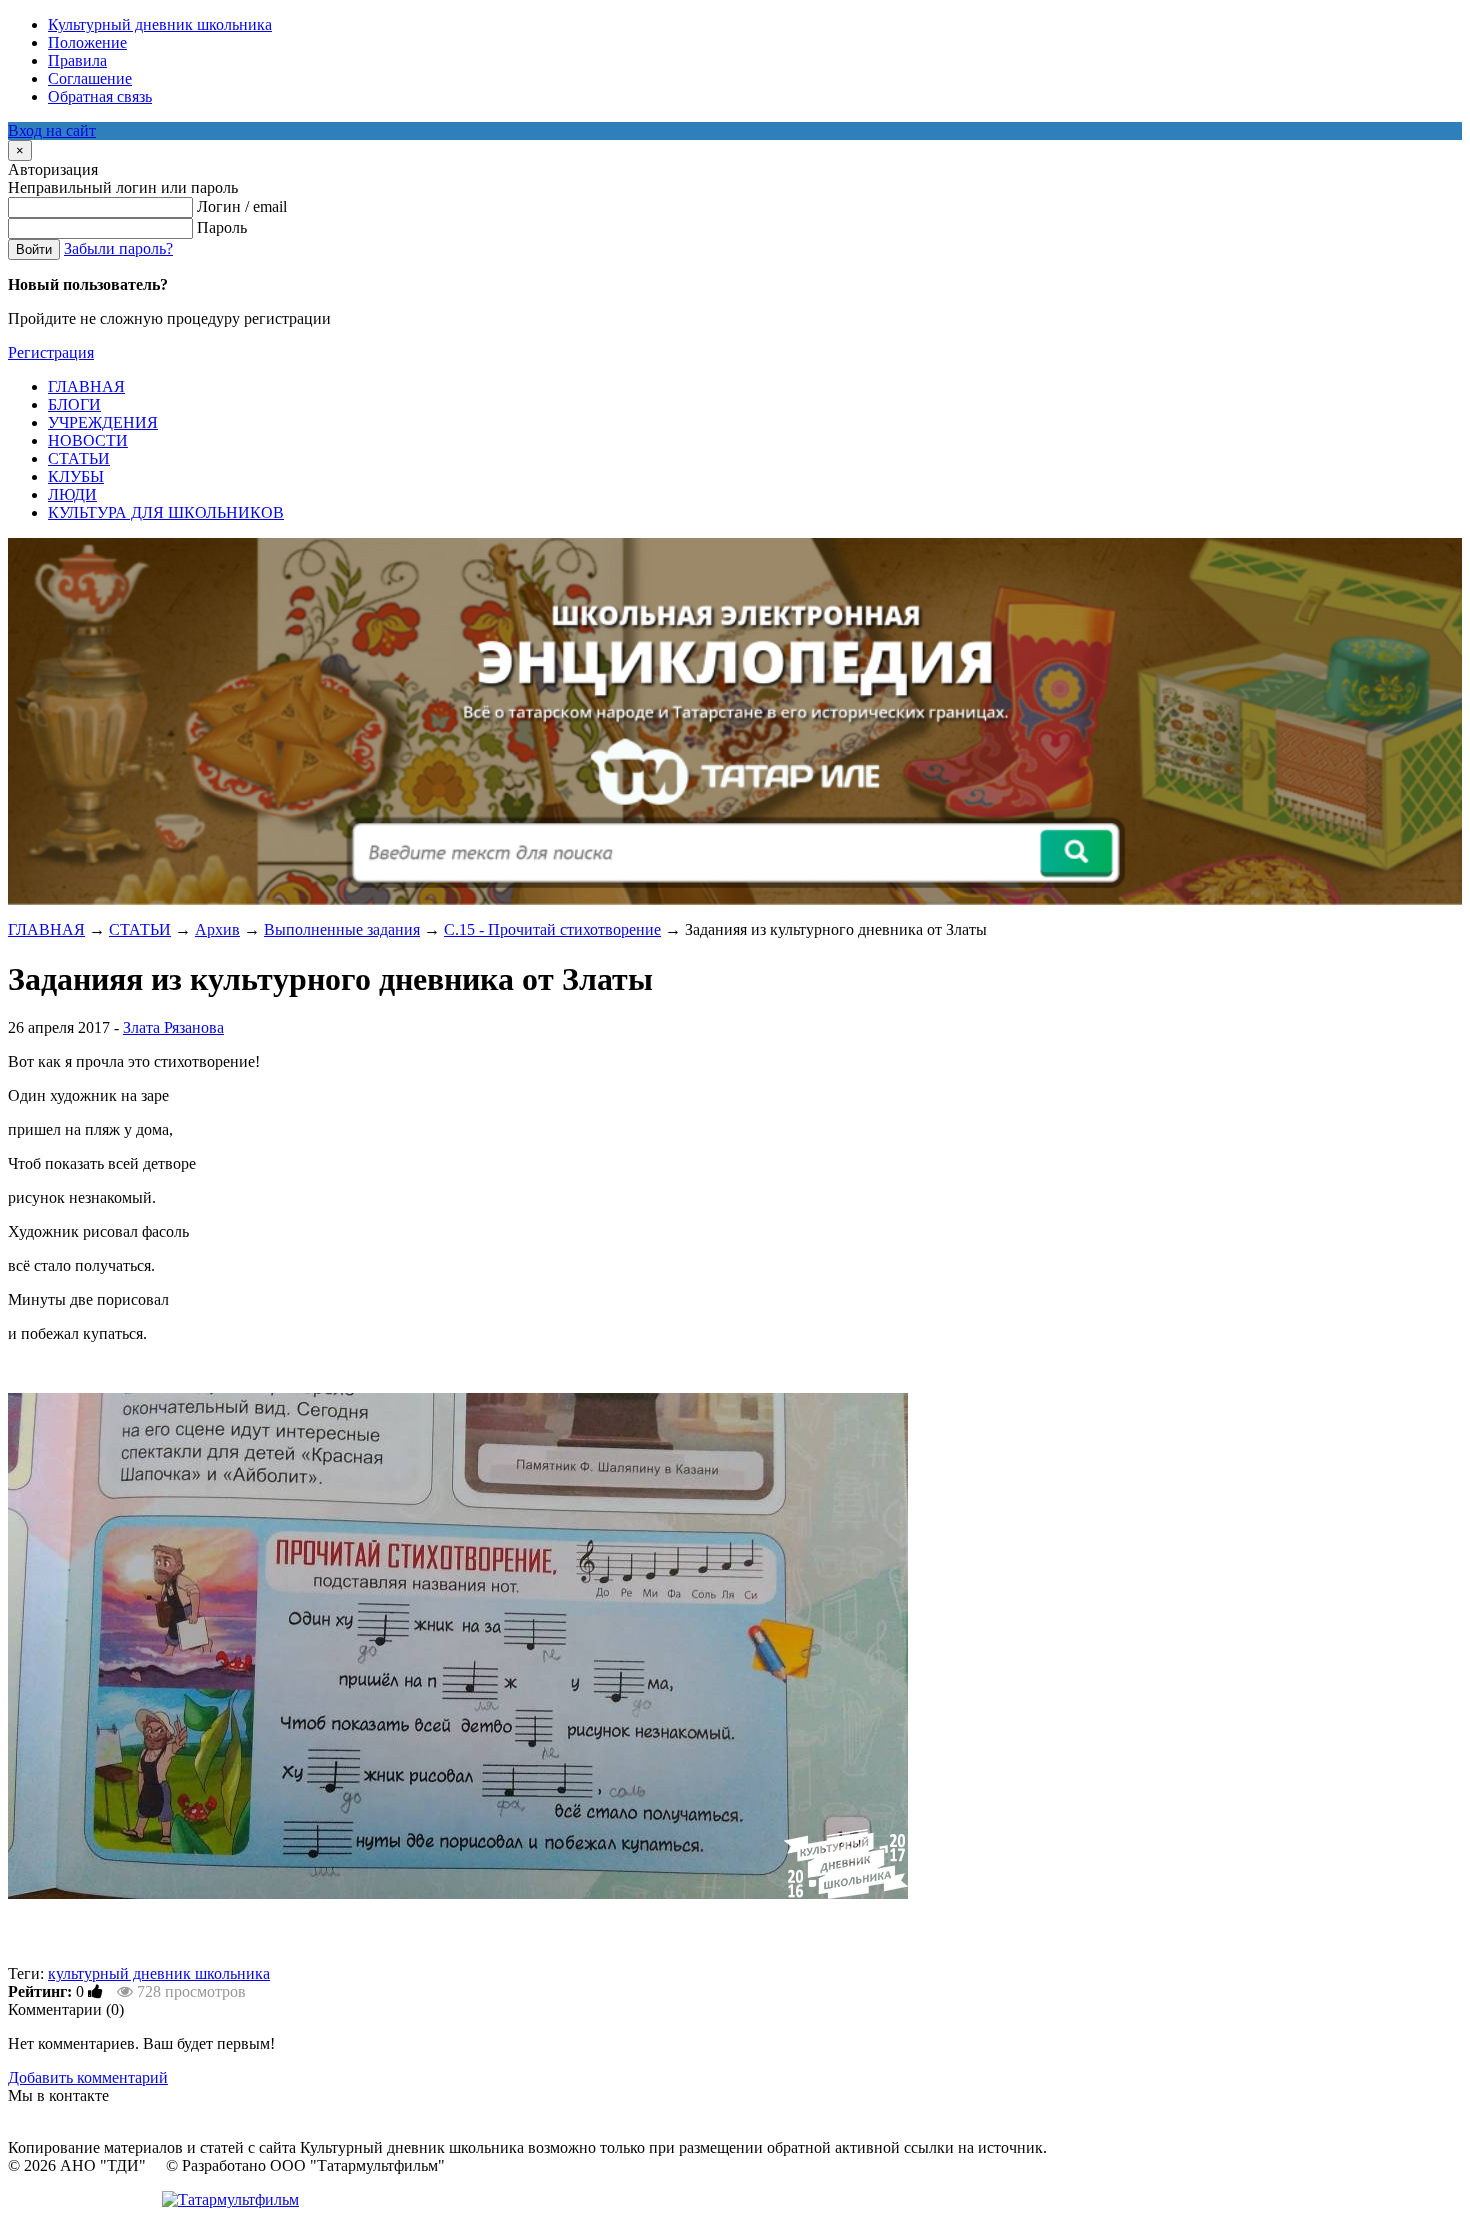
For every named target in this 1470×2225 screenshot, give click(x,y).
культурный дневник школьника (159, 1973)
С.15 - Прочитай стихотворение (552, 929)
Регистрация (51, 352)
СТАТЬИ (140, 929)
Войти (34, 249)
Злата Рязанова (173, 1027)
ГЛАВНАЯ (46, 929)
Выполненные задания (342, 929)
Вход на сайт (52, 130)
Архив (217, 929)
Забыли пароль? (118, 248)
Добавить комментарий (88, 2077)
